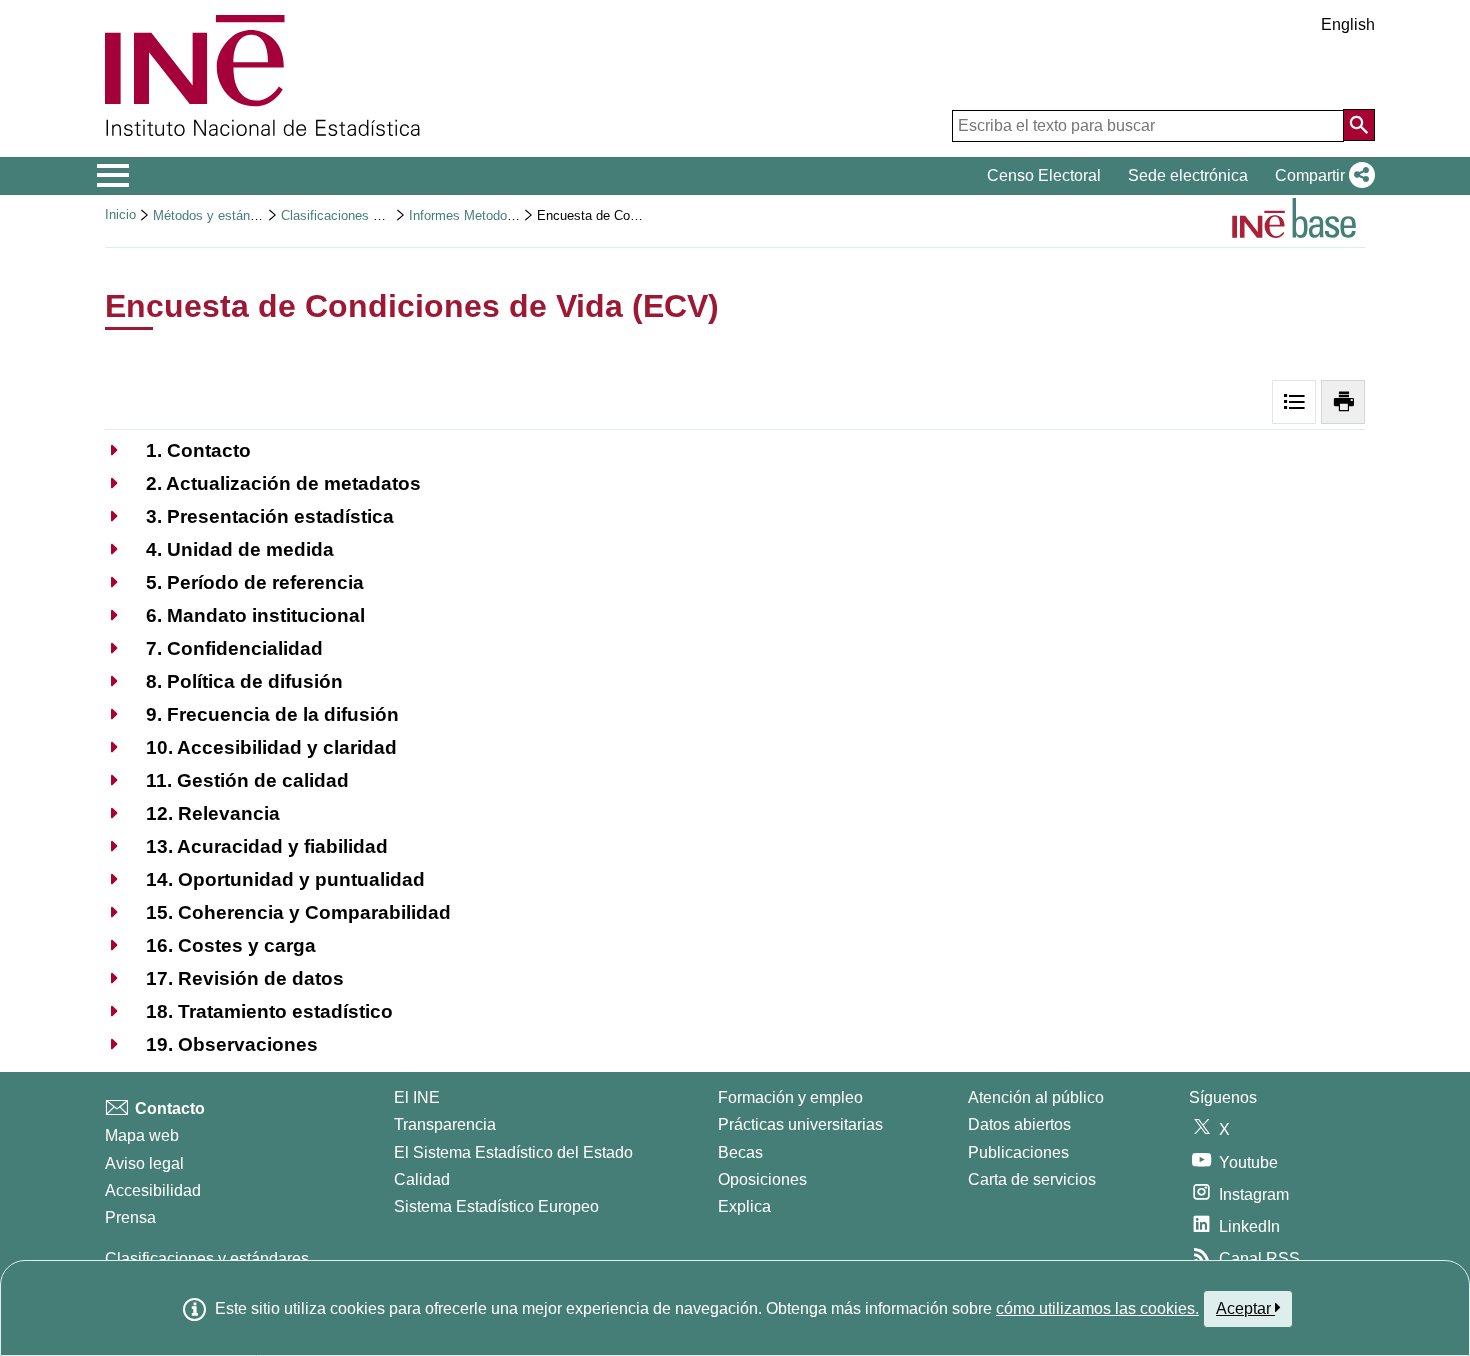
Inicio (120, 214)
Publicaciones (1018, 1152)
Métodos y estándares (217, 215)
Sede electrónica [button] (1188, 175)
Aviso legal (144, 1163)
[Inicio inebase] (1294, 221)
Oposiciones (762, 1179)
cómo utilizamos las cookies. (1097, 1308)
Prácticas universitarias (800, 1124)
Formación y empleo (790, 1097)
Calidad (422, 1179)
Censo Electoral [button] (1044, 175)
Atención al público (1036, 1097)
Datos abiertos (1019, 1124)
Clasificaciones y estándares (364, 215)
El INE (417, 1097)
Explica (744, 1206)
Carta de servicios (1032, 1179)
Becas (740, 1152)
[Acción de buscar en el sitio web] (1359, 125)
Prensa (130, 1217)
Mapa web (142, 1135)
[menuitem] (178, 450)
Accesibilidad (153, 1190)
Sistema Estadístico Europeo (496, 1206)
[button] (1321, 176)
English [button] (1348, 24)
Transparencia (445, 1124)
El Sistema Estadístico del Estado (513, 1152)
